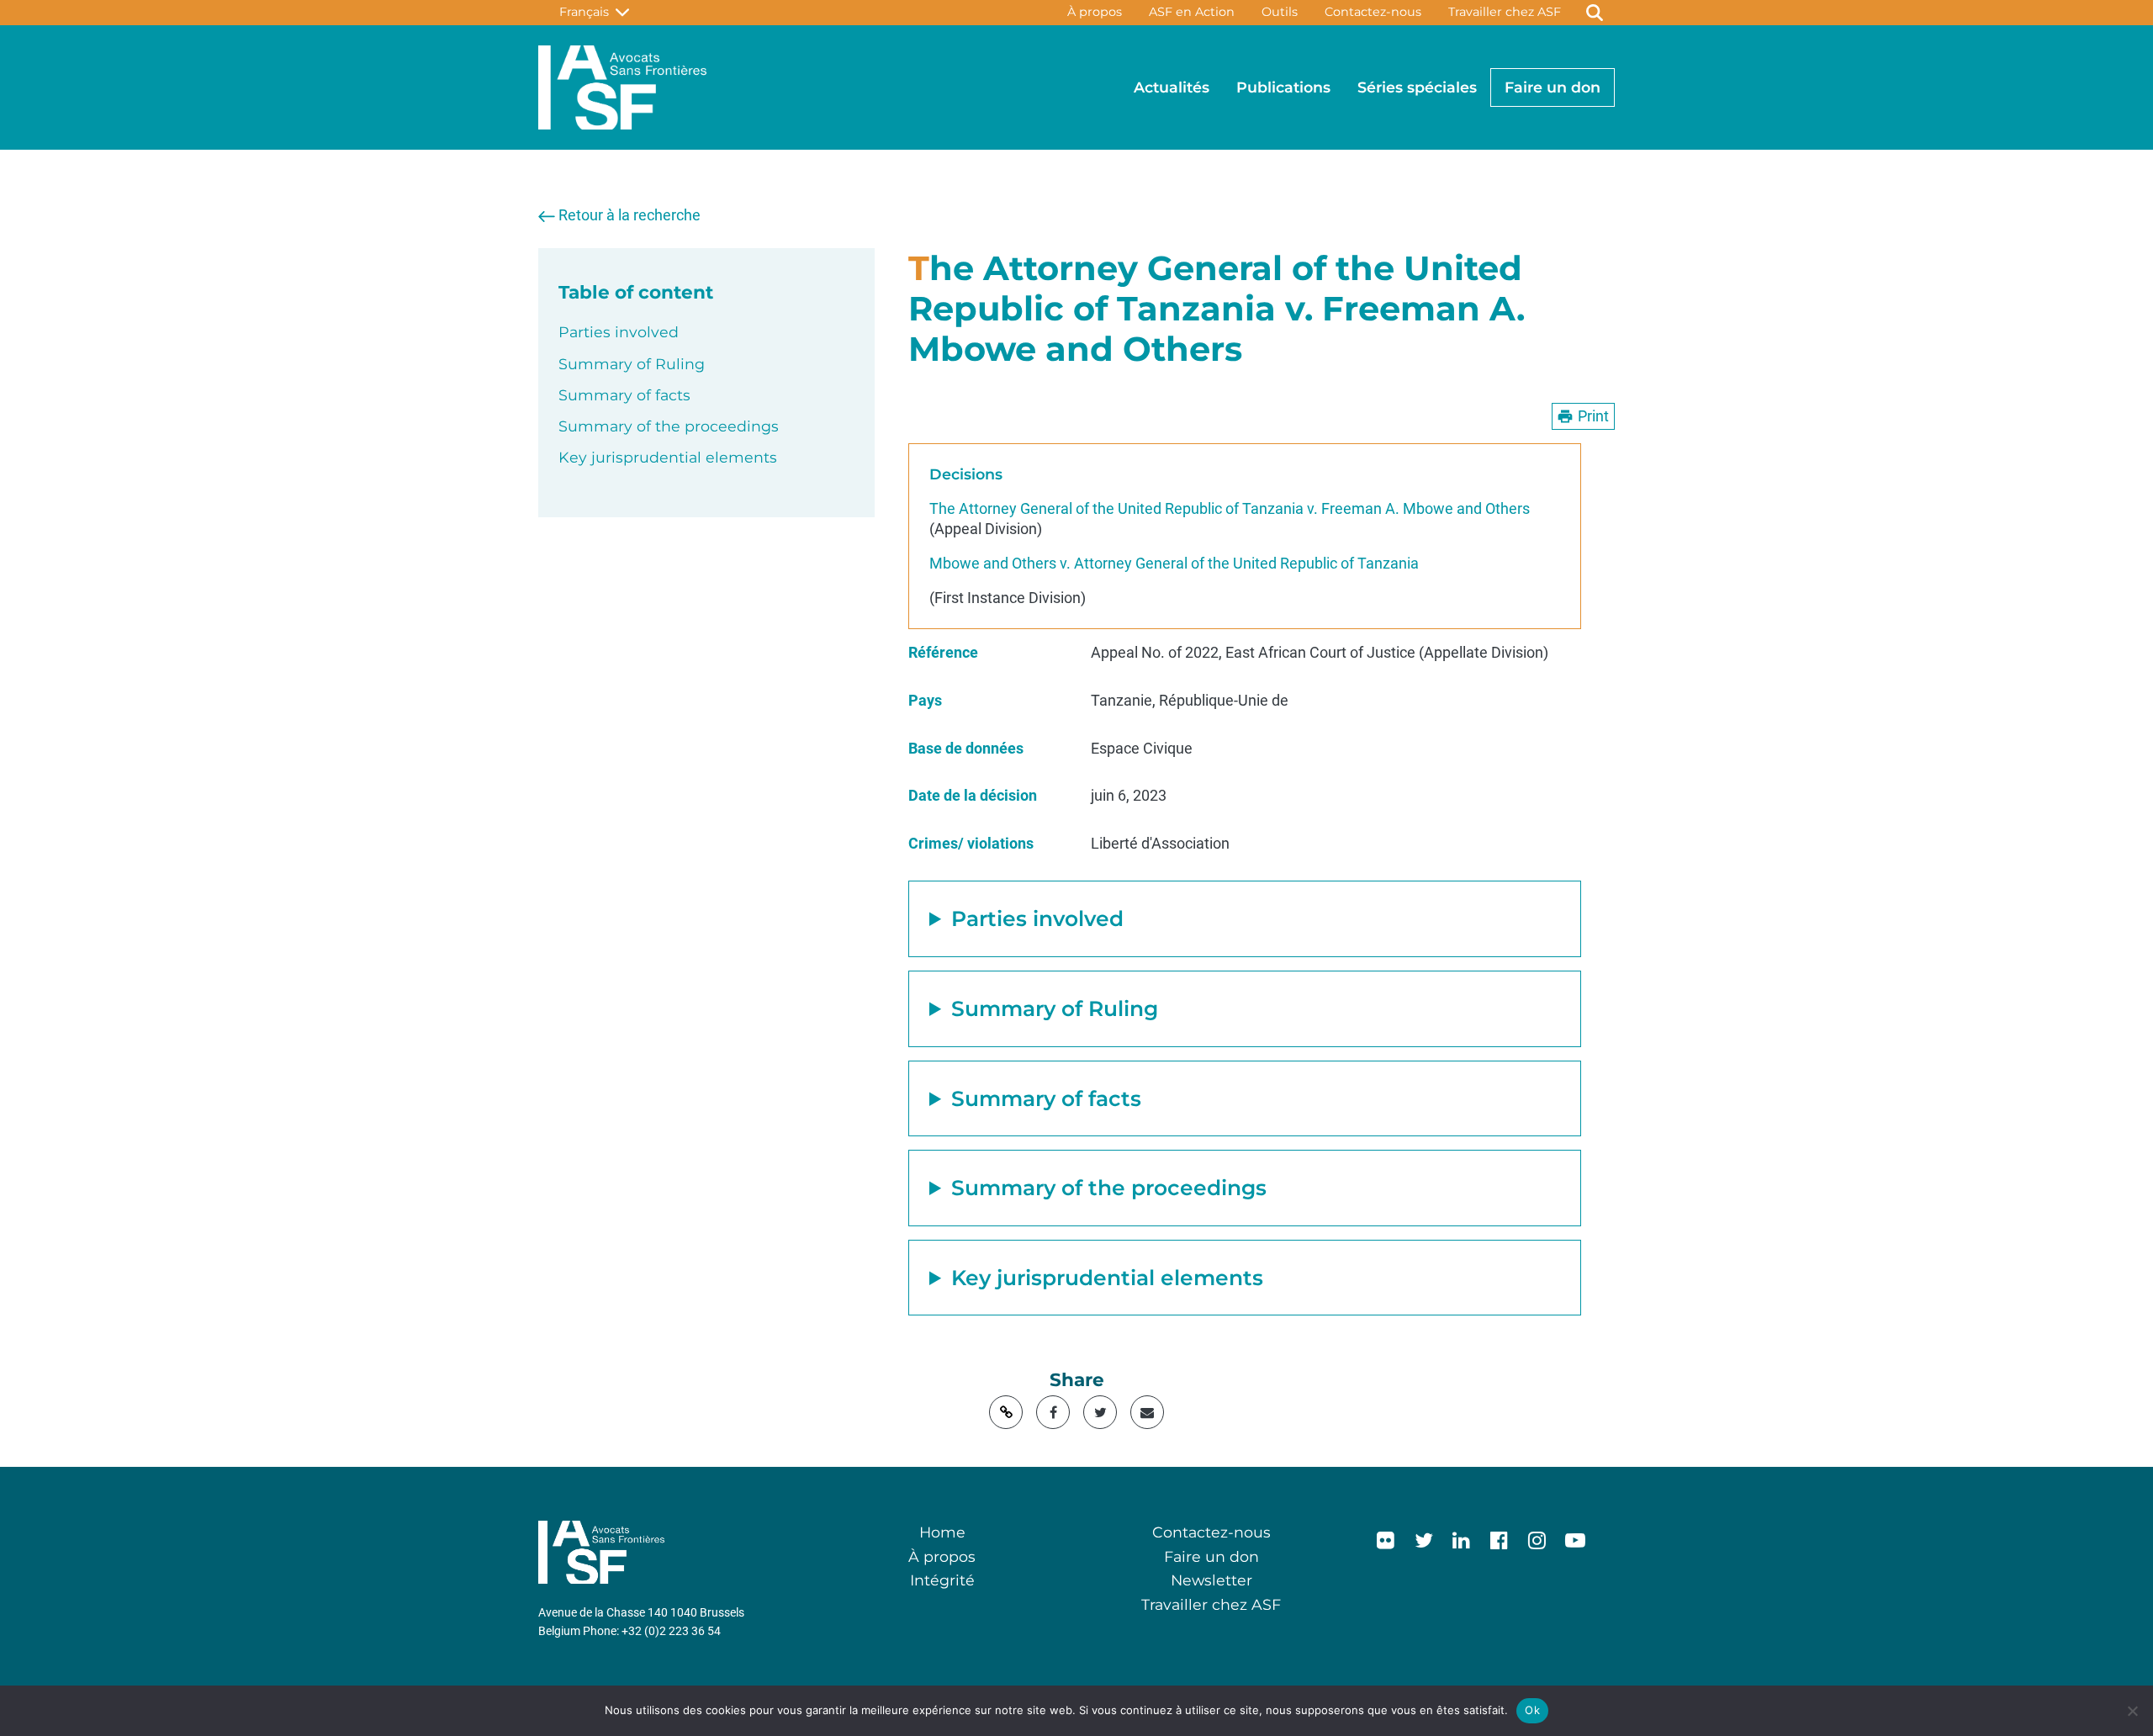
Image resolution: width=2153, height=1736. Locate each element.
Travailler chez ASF (1505, 12)
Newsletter (1211, 1580)
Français (587, 12)
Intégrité (942, 1580)
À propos (1095, 12)
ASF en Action (1192, 12)
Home (942, 1532)
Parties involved (619, 332)
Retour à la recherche (630, 215)
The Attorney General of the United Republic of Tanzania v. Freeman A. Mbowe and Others (1230, 509)
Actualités (1172, 87)
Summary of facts (624, 395)
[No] (2132, 1711)
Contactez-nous (1373, 12)
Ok (1532, 1710)
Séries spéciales (1417, 87)
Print (1593, 416)
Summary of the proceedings (669, 426)
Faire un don (1553, 87)
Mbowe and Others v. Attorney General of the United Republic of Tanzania (1174, 564)
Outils (1280, 12)
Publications (1283, 87)
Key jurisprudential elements (668, 457)
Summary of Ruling (632, 364)
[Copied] (1006, 1412)
